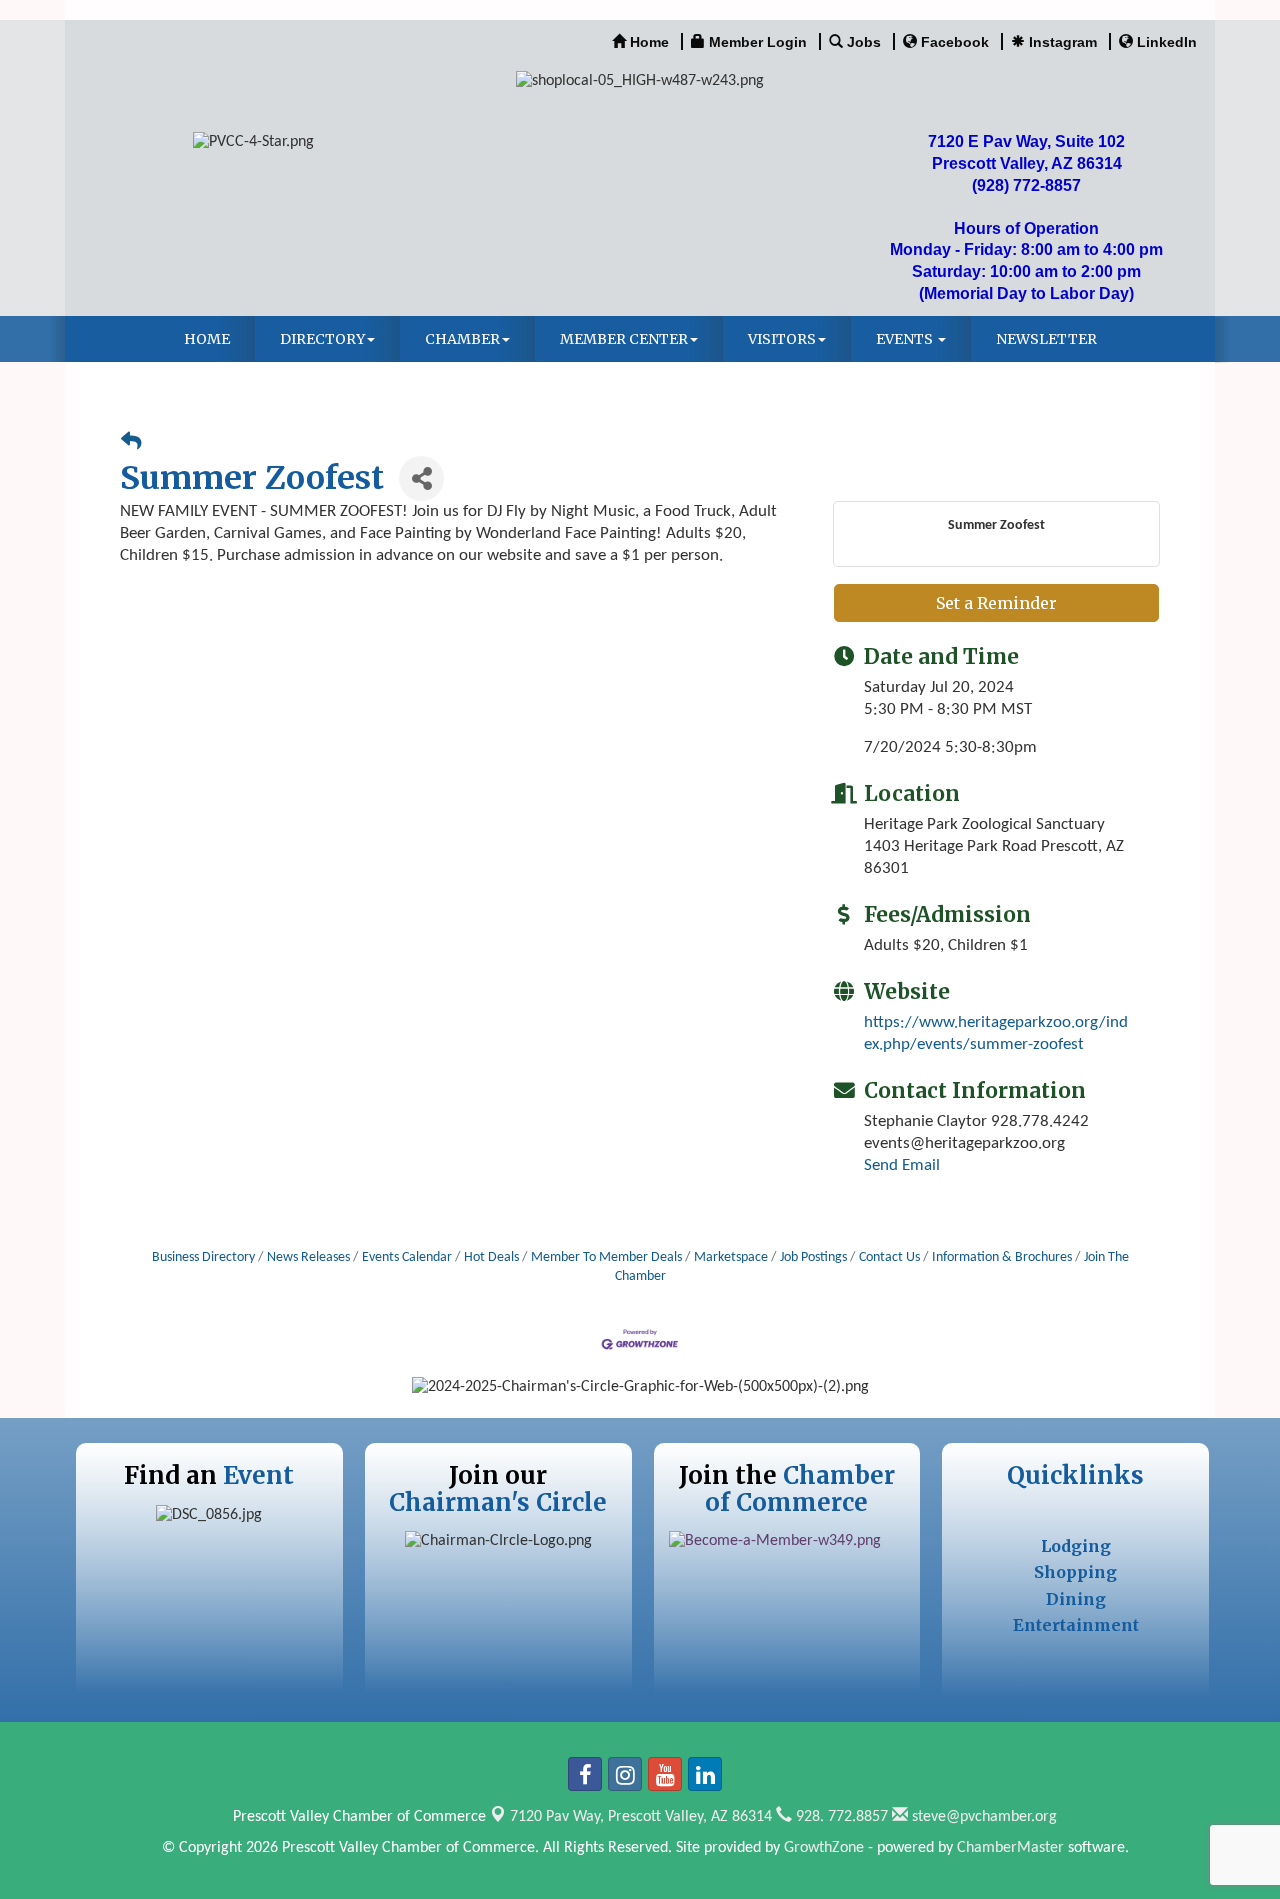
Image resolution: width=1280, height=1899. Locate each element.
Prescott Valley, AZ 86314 (641, 1817)
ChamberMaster (1010, 1848)
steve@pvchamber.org (982, 1817)
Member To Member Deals (606, 1257)
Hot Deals (491, 1257)
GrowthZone (824, 1848)
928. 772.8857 (840, 1817)
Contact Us (889, 1257)
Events (906, 339)
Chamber (462, 339)
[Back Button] (131, 443)
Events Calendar (407, 1257)
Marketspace (731, 1257)
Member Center (624, 339)
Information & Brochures (1002, 1257)
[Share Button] (421, 478)
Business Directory (203, 1257)
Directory (322, 339)
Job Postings (813, 1257)
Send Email (902, 1165)
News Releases (308, 1257)
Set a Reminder (996, 603)
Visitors (782, 339)
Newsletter (1046, 339)
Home (207, 339)
